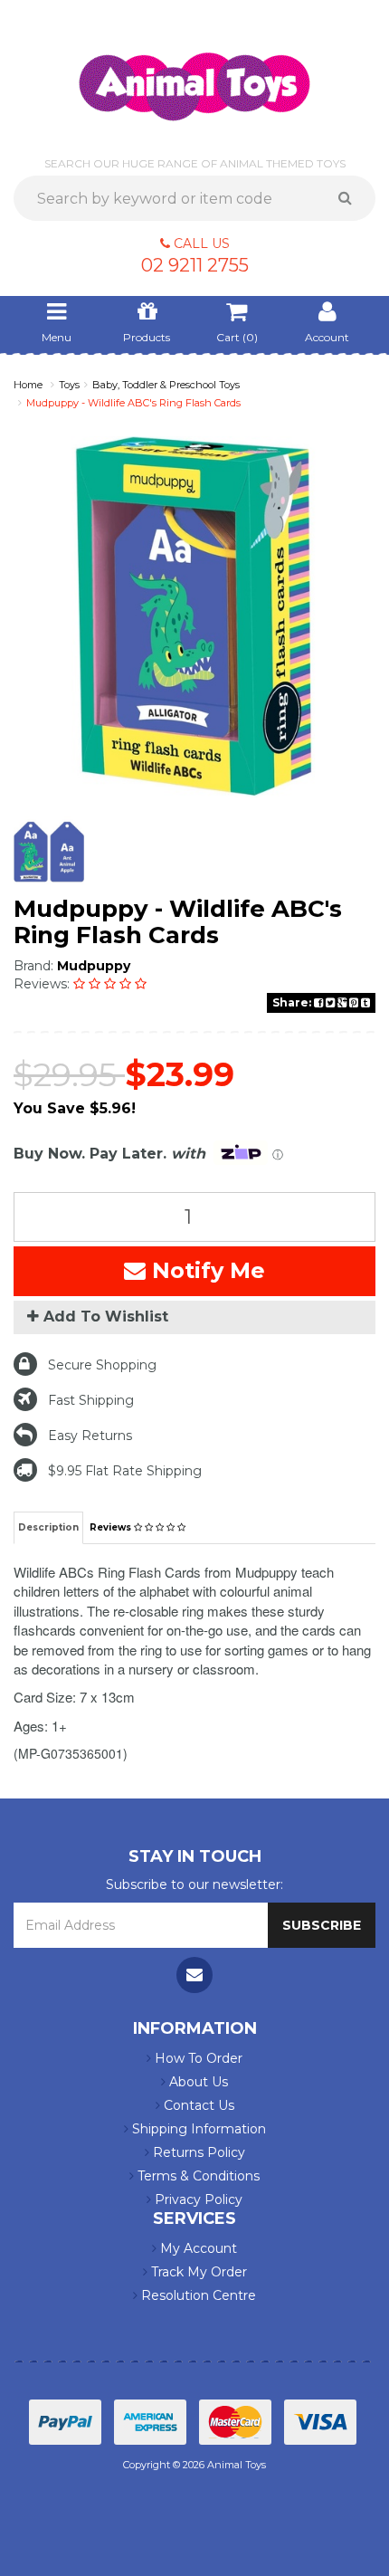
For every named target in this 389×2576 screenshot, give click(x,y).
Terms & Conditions (197, 2176)
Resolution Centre (197, 2295)
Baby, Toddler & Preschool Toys (166, 385)
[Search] (351, 198)
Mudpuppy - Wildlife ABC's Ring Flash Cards (133, 403)
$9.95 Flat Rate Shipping (125, 1471)
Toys (69, 385)
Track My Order (197, 2272)
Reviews (112, 1527)
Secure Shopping (102, 1365)
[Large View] (49, 852)
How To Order (197, 2058)
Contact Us (197, 2105)
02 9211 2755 (195, 265)
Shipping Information (197, 2129)
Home (28, 385)
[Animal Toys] (194, 74)
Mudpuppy (94, 966)
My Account (197, 2248)
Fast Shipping (91, 1400)
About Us (197, 2082)
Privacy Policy (197, 2199)
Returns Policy (197, 2152)
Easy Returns (90, 1436)
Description (48, 1527)
